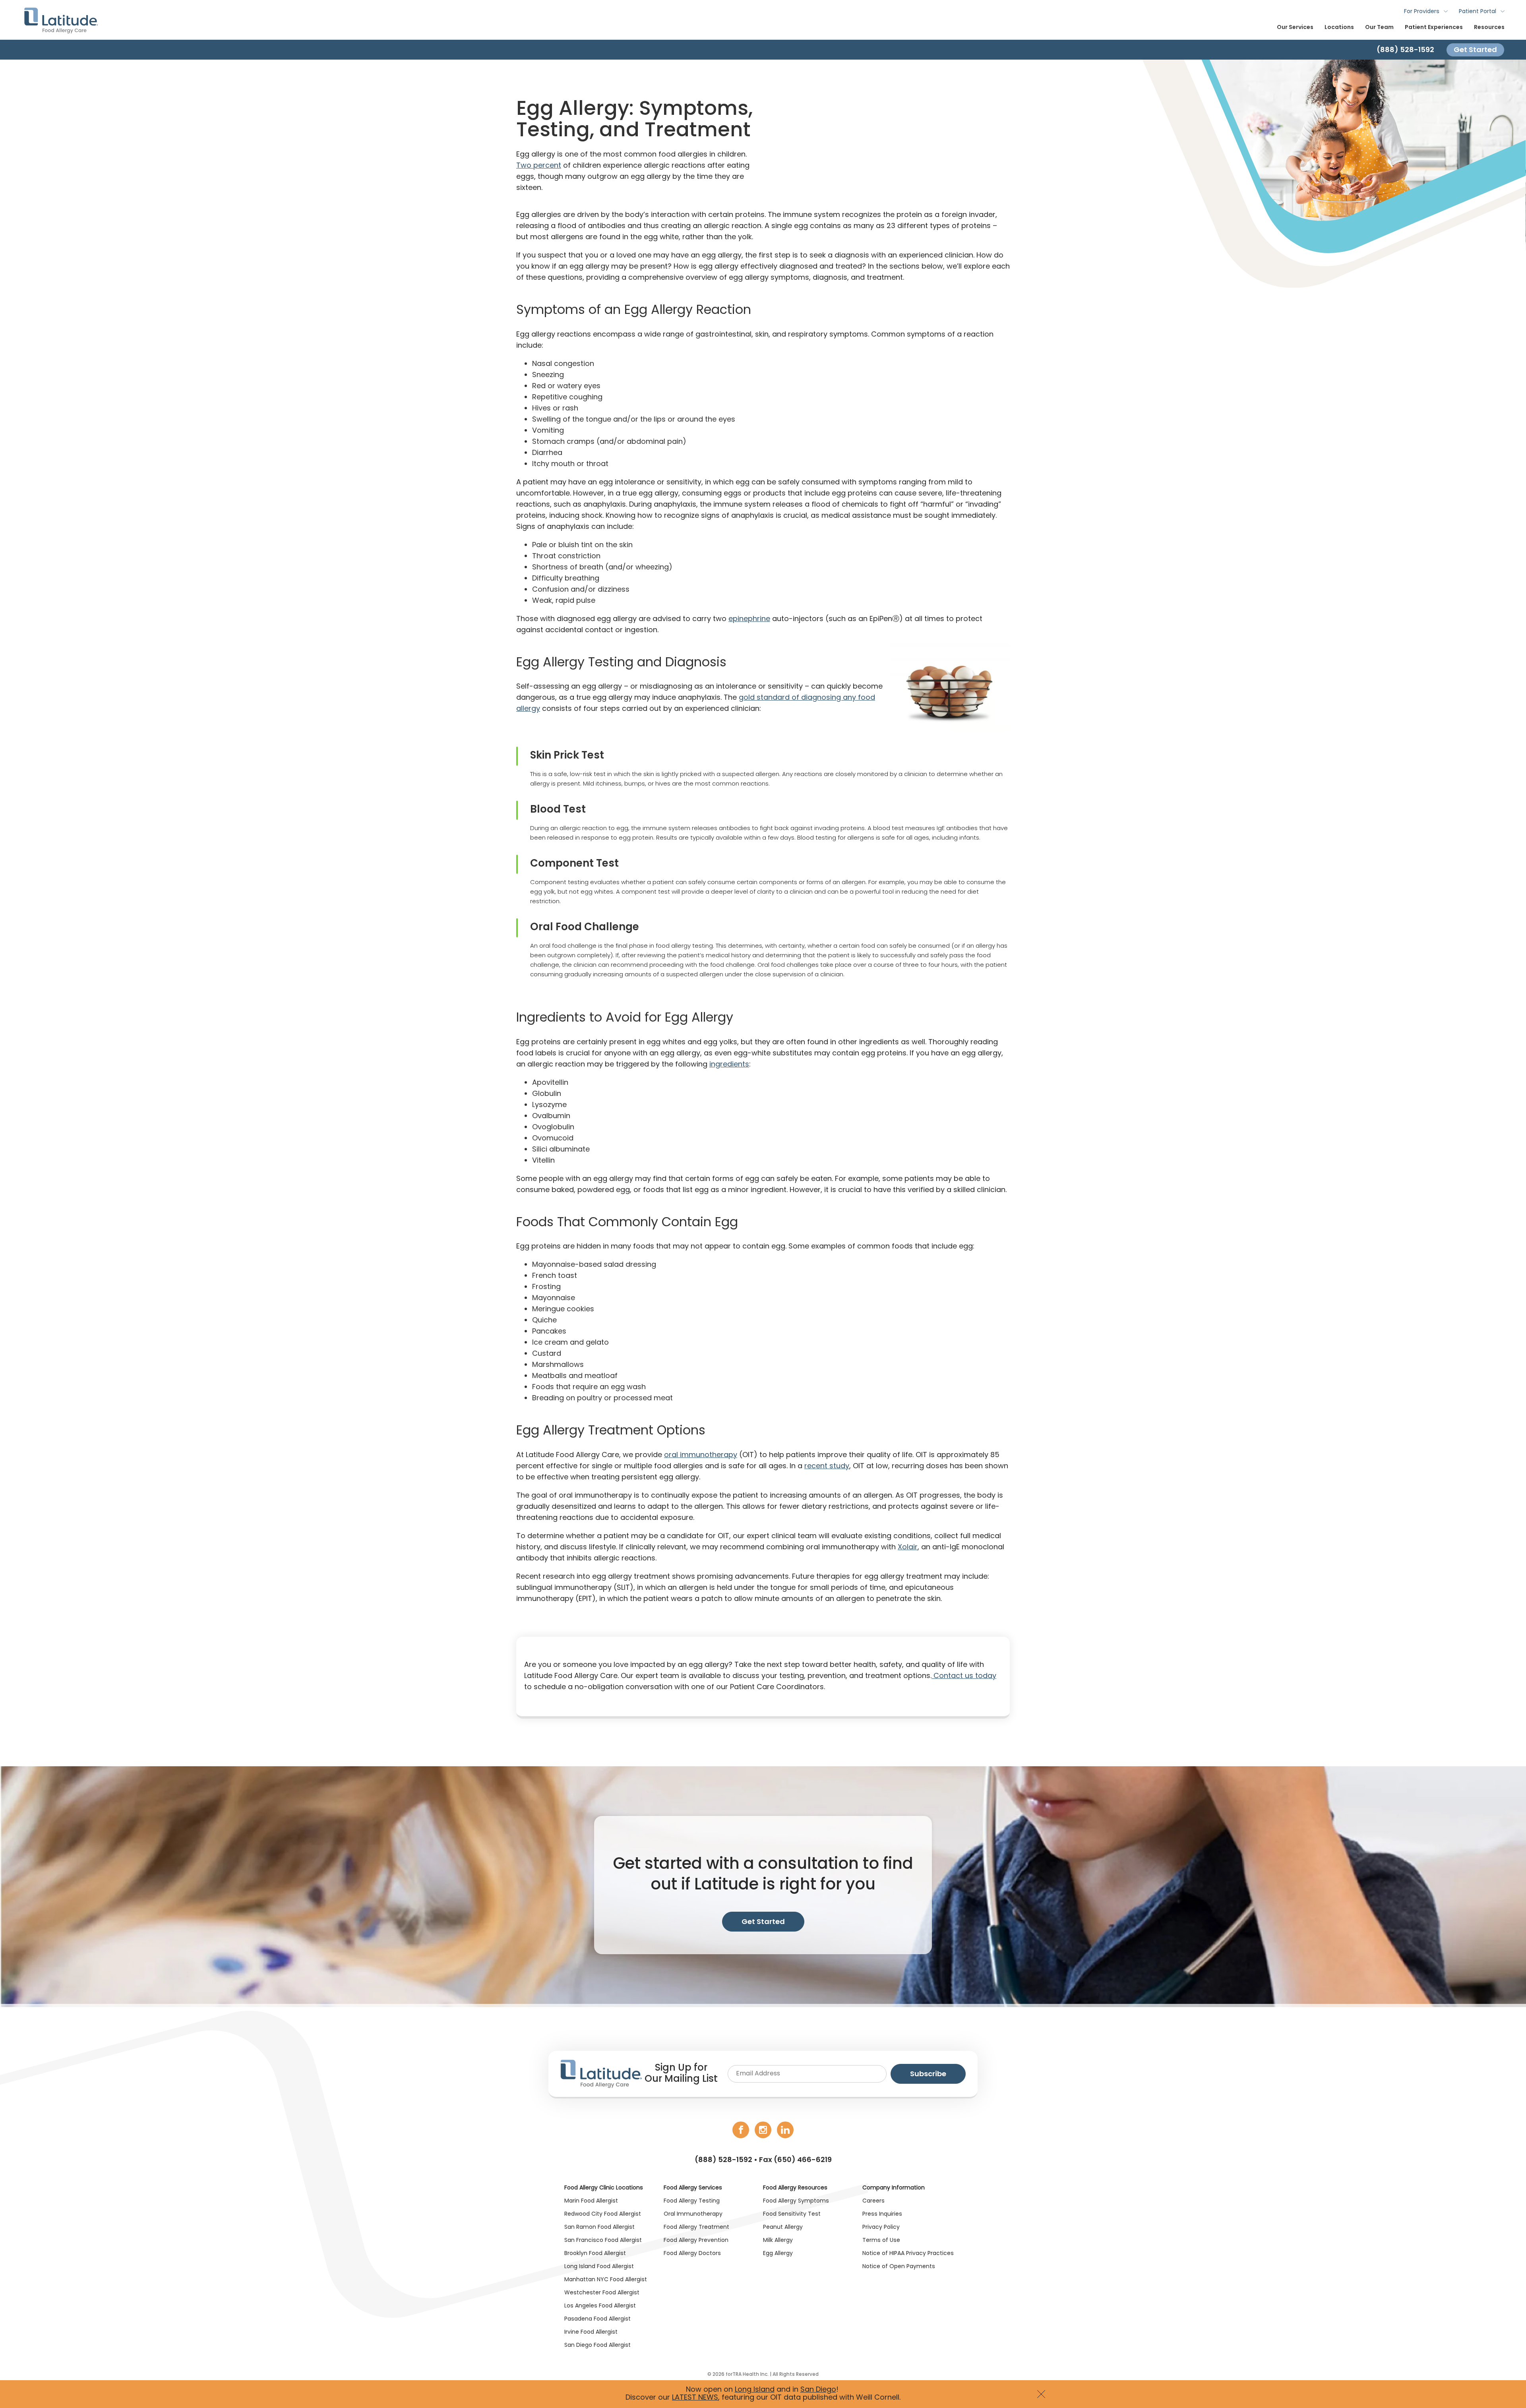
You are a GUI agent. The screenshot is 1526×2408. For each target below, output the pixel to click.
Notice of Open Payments (899, 2267)
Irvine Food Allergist (591, 2332)
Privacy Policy (881, 2227)
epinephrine (749, 619)
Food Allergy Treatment (696, 2227)
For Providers (1422, 12)
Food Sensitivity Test (792, 2214)
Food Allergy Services (693, 2188)
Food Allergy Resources (795, 2188)
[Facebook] (741, 2130)
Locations (1339, 28)
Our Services (1295, 28)
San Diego (818, 2390)
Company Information (894, 2188)
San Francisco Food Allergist (603, 2241)
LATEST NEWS (695, 2398)
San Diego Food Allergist (597, 2345)
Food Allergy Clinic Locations (604, 2188)
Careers (873, 2201)
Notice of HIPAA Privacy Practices (908, 2254)
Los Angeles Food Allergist (600, 2306)
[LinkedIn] (785, 2130)
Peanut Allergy (783, 2227)
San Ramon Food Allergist (599, 2227)
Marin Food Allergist (591, 2201)
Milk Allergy (778, 2241)
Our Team (1379, 28)
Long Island (755, 2390)
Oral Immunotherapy (693, 2214)
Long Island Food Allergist (599, 2267)
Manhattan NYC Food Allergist (606, 2280)
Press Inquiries (882, 2214)
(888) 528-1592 (723, 2160)
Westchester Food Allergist (602, 2293)
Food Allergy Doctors (692, 2254)
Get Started (1475, 49)
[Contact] (763, 50)
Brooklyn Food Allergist (595, 2254)
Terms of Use (881, 2241)
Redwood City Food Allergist (603, 2214)
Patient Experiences (1434, 28)
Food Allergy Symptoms (796, 2201)
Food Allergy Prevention (696, 2241)
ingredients (729, 1065)
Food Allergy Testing (692, 2201)
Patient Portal (1478, 12)
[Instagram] (763, 2130)
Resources (1489, 28)
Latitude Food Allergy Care (61, 20)
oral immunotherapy (701, 1455)
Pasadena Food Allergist (597, 2319)
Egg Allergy (778, 2254)
